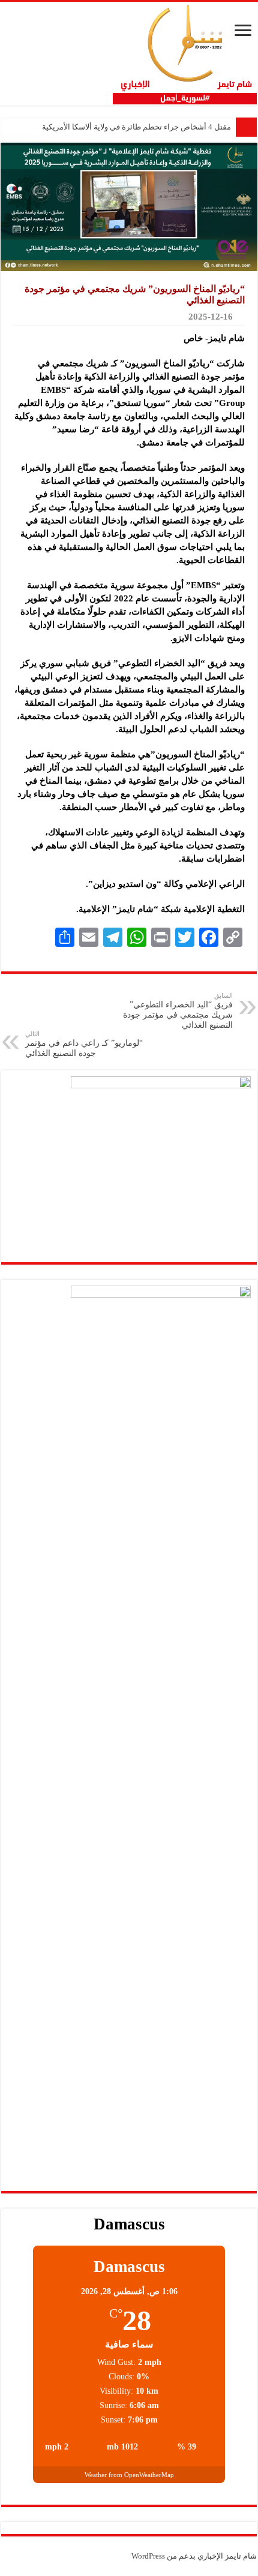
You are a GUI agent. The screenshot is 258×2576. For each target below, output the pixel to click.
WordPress (148, 2556)
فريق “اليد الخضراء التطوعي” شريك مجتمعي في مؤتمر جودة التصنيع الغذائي (178, 1011)
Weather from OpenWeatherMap (129, 2475)
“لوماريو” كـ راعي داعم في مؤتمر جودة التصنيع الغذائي (84, 1044)
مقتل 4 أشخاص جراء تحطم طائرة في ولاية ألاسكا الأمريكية (136, 127)
